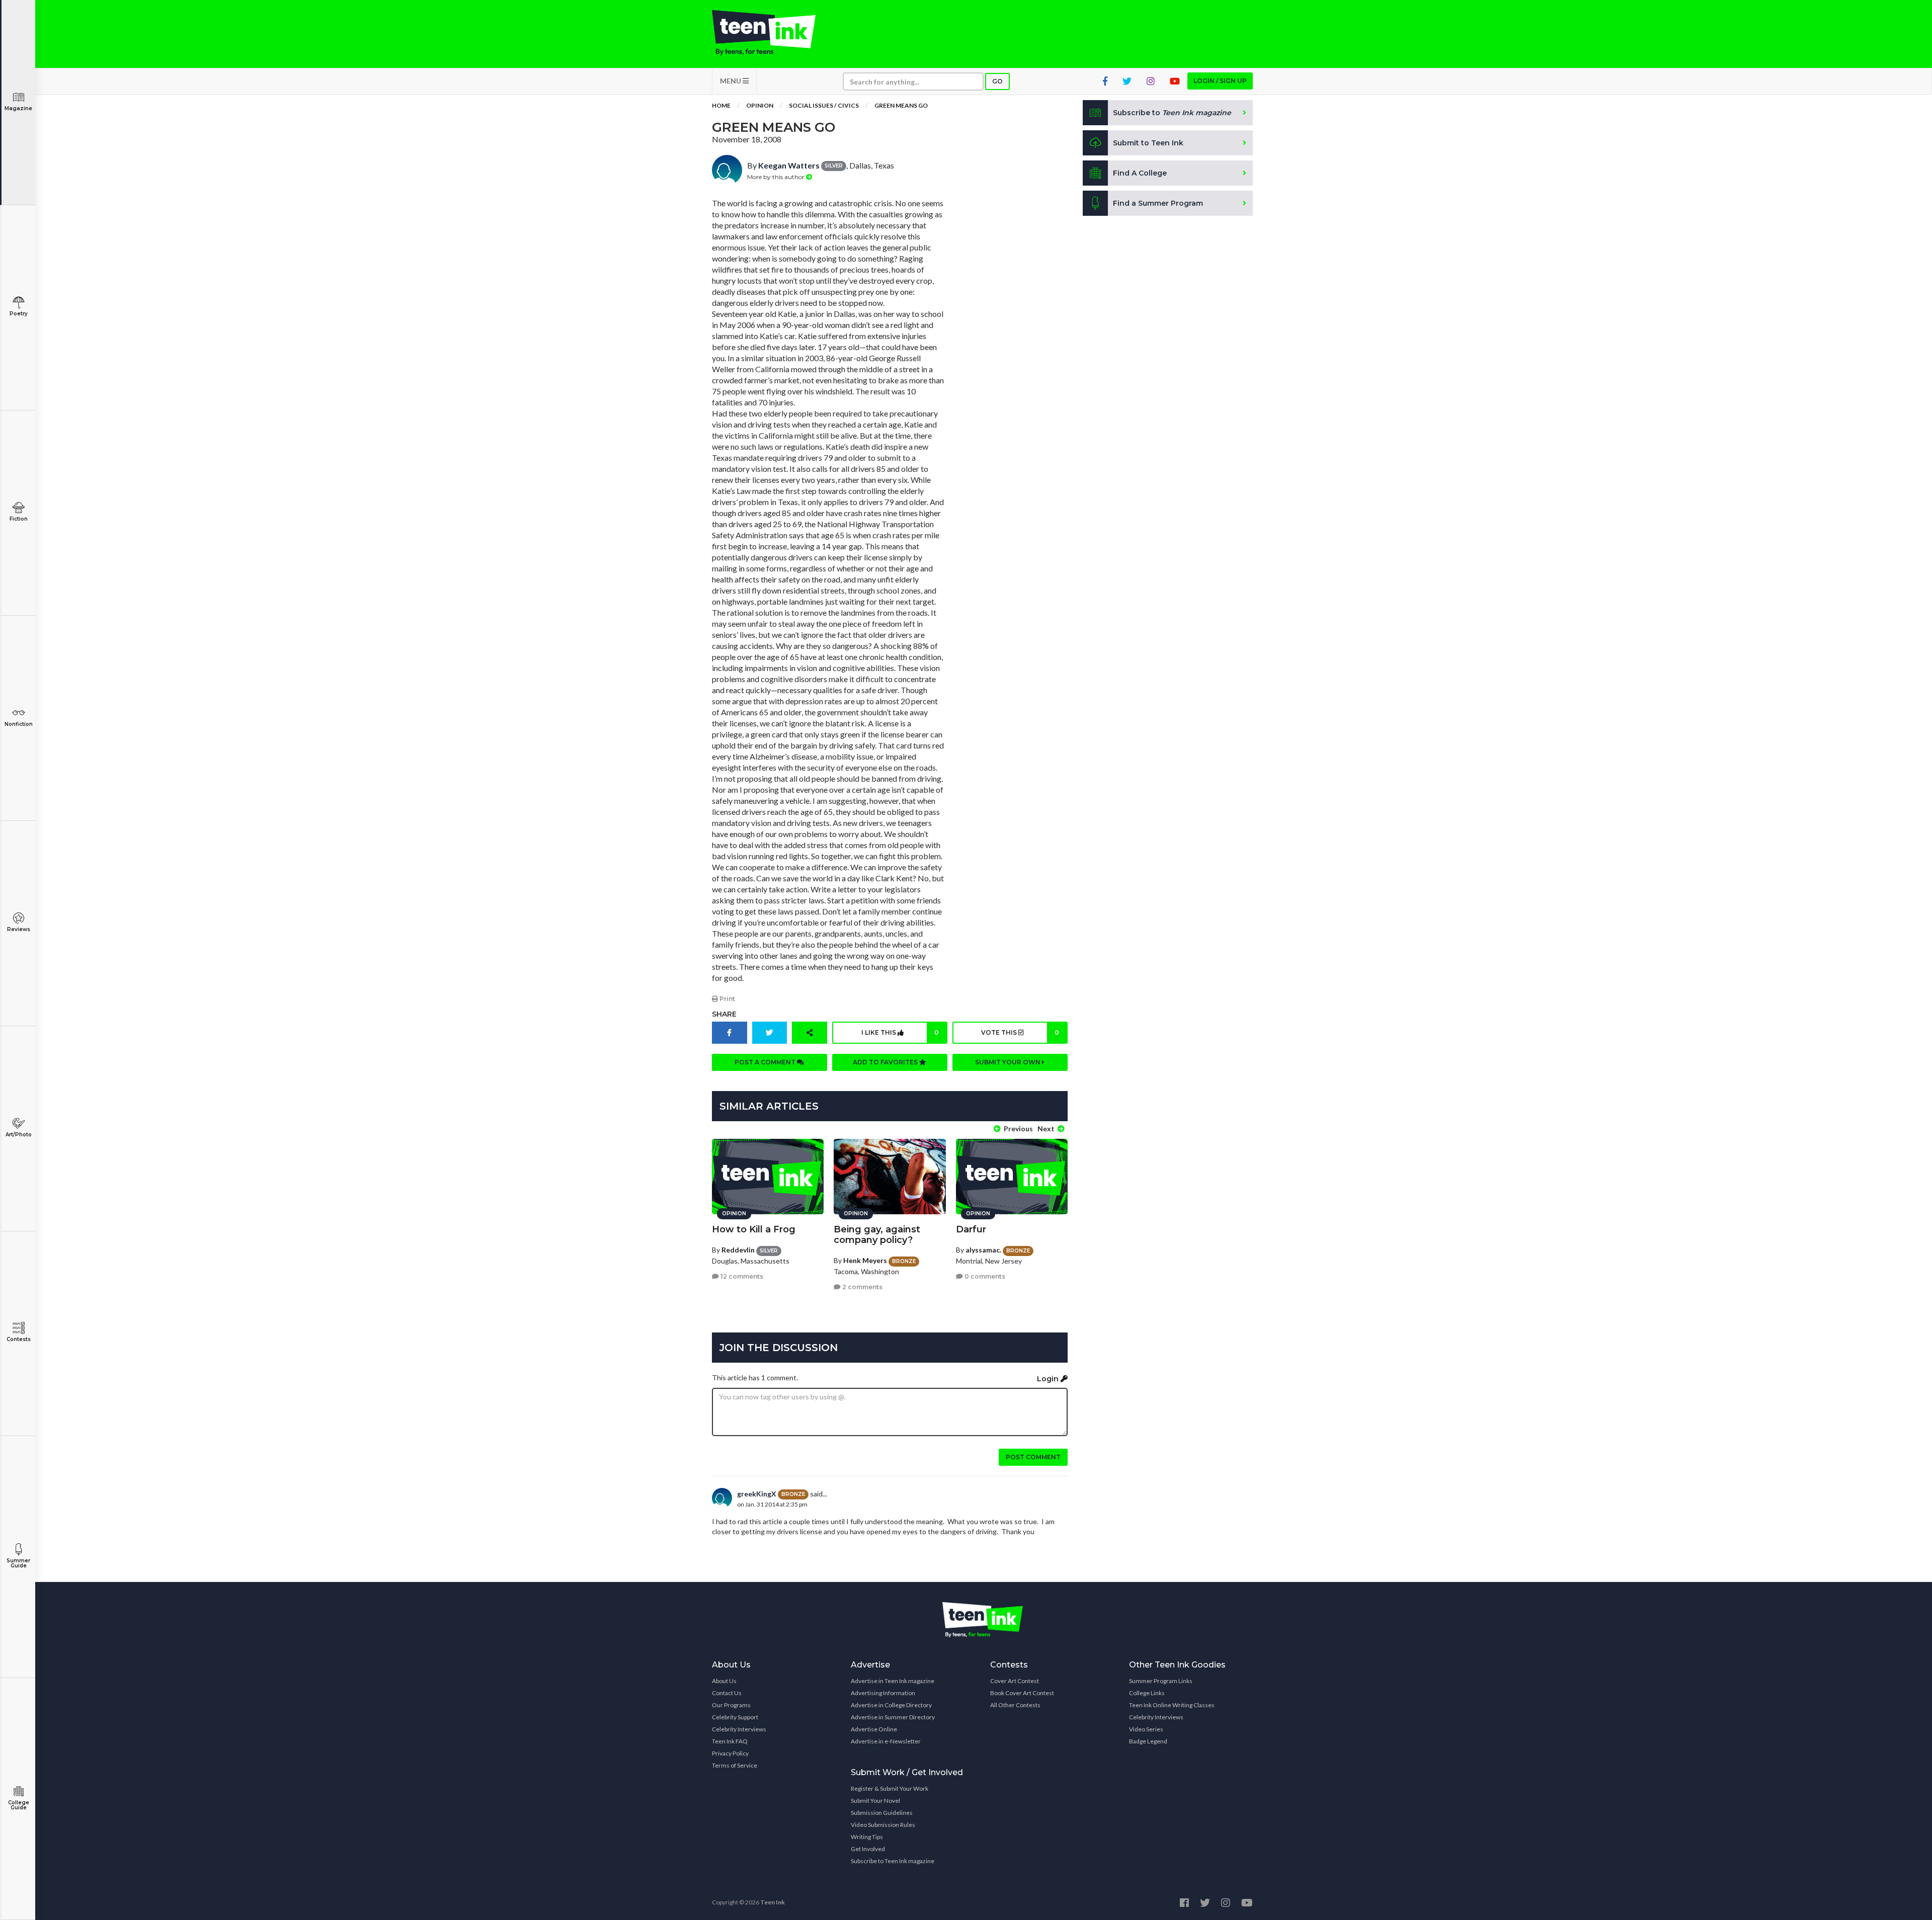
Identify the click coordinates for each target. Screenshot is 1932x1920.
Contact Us (727, 1693)
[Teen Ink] (774, 33)
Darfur (971, 1229)
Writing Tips (867, 1837)
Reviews (19, 929)
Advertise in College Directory (891, 1705)
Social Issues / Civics (824, 105)
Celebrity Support (735, 1717)
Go (997, 81)
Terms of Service (735, 1765)
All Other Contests (1015, 1705)
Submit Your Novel (875, 1801)
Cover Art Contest (1015, 1681)
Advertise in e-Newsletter (886, 1741)
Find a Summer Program (1158, 203)
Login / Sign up (1220, 81)
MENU (731, 81)
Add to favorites (886, 1062)
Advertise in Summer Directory (893, 1717)
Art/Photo (19, 1135)
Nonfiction (19, 724)
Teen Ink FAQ (730, 1741)
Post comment (1033, 1457)
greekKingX (757, 1494)
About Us (724, 1681)
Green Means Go (901, 105)
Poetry (19, 314)
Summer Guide (18, 1563)
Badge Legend (1148, 1741)
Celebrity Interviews (739, 1729)
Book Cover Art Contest (1022, 1693)
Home (721, 105)
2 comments (862, 1287)
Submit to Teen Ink (1148, 143)
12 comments (741, 1276)
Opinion (760, 105)
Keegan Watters (789, 165)
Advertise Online (874, 1729)
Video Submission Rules (883, 1825)
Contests (19, 1339)
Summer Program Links (1161, 1681)
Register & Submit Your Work (890, 1788)
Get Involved (868, 1849)
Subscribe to (1172, 113)
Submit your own (1009, 1062)
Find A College (1140, 173)
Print (727, 999)
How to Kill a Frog (754, 1229)
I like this (900, 1032)
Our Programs (731, 1705)
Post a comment (766, 1062)
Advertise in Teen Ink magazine (893, 1681)
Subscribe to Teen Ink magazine (893, 1861)
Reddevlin (738, 1250)
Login (1049, 1379)
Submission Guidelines (882, 1813)
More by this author (777, 177)
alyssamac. (983, 1250)
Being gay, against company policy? (877, 1235)
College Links (1147, 1693)
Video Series (1146, 1729)
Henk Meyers (865, 1260)
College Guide (19, 1805)
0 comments (984, 1276)
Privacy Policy (730, 1753)
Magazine (18, 108)
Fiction (19, 519)
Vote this (1020, 1032)
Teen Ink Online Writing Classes (1172, 1705)
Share (724, 1014)
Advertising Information (883, 1693)
